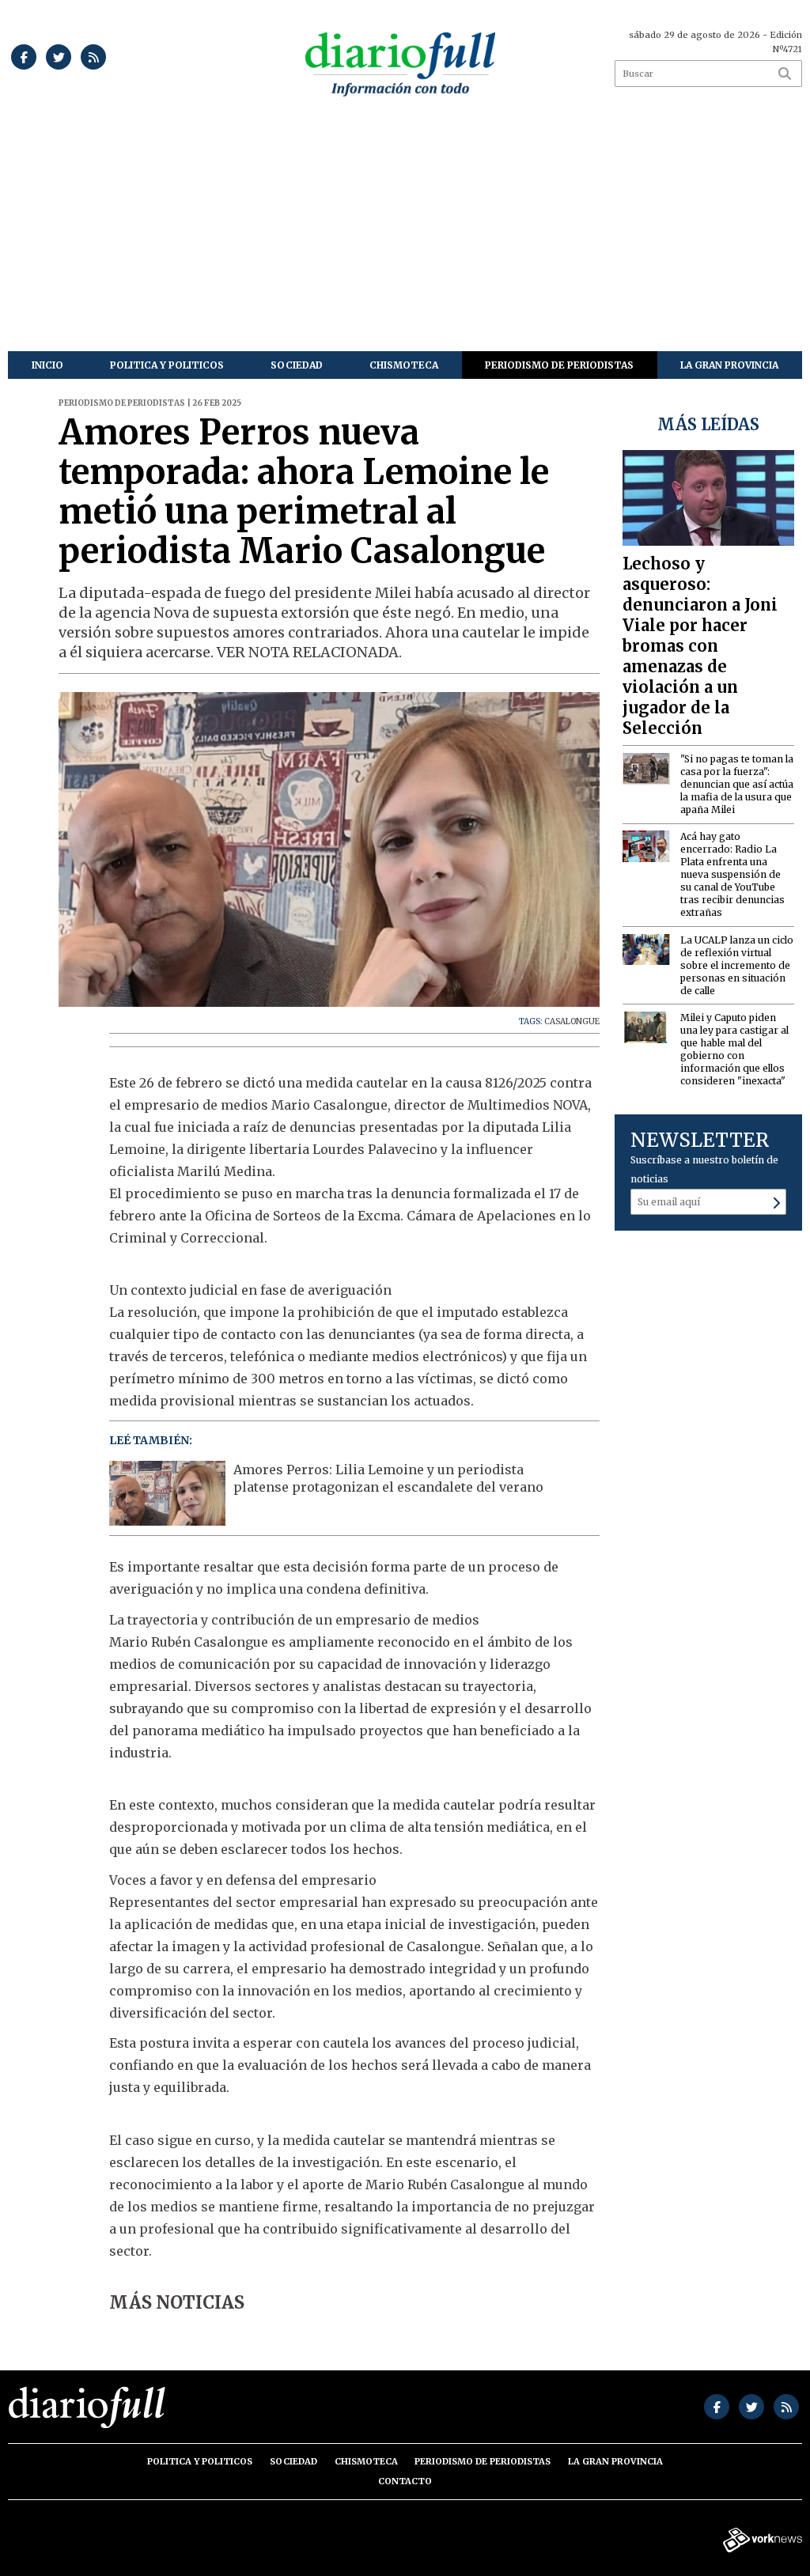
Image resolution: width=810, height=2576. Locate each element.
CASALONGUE (572, 1021)
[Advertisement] (405, 233)
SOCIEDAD (297, 365)
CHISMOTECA (404, 365)
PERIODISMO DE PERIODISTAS (559, 365)
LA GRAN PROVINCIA (729, 365)
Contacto (405, 2481)
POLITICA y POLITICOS (167, 365)
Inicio (47, 365)
